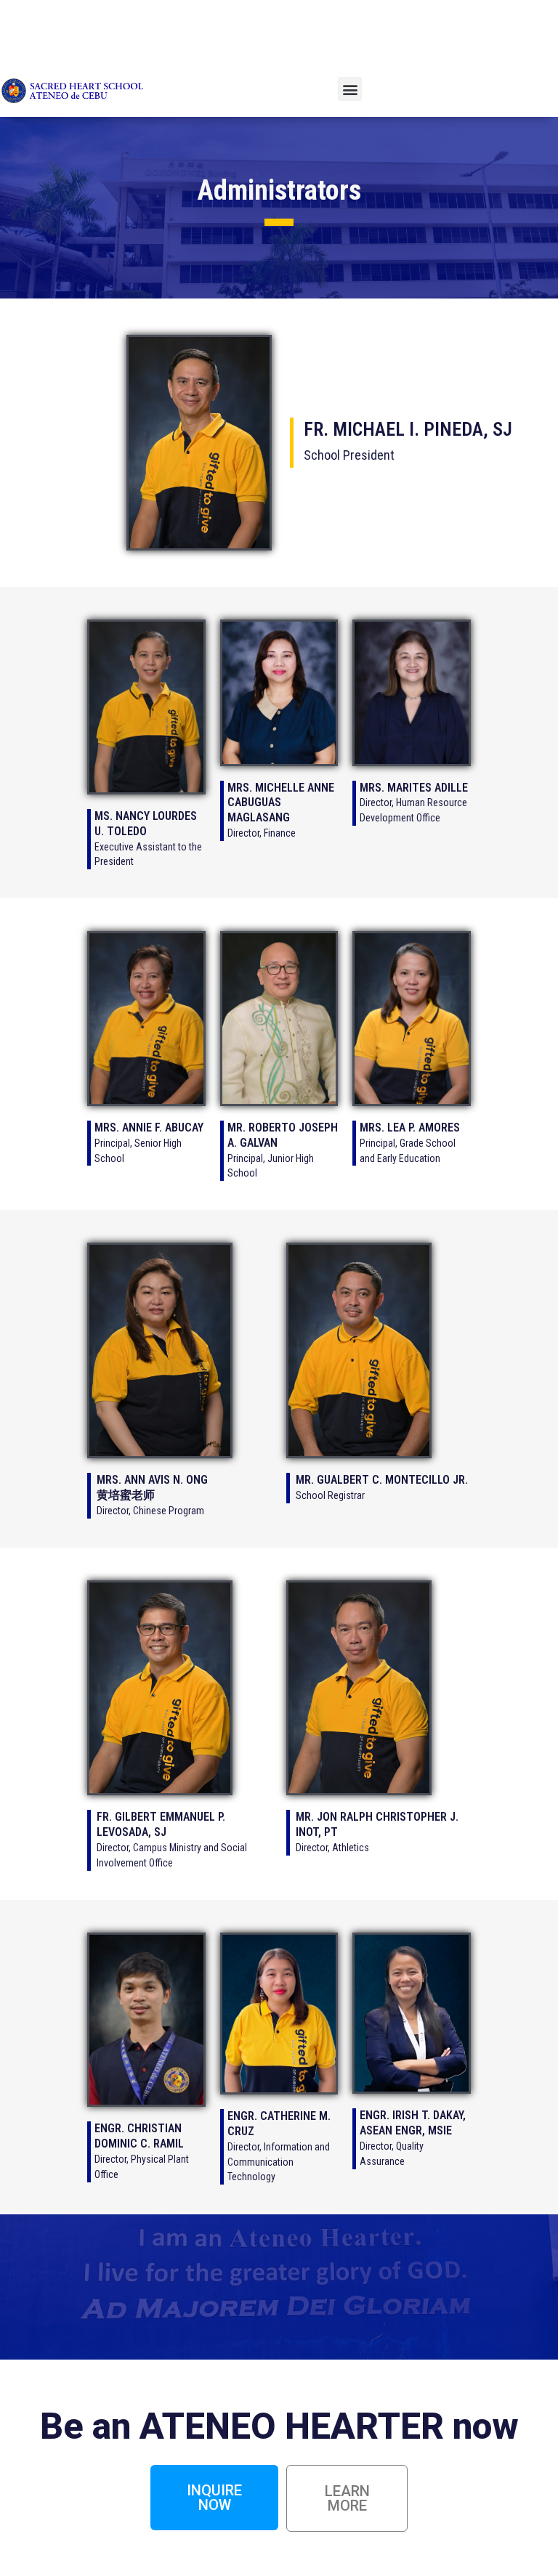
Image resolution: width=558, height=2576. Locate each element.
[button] (350, 89)
